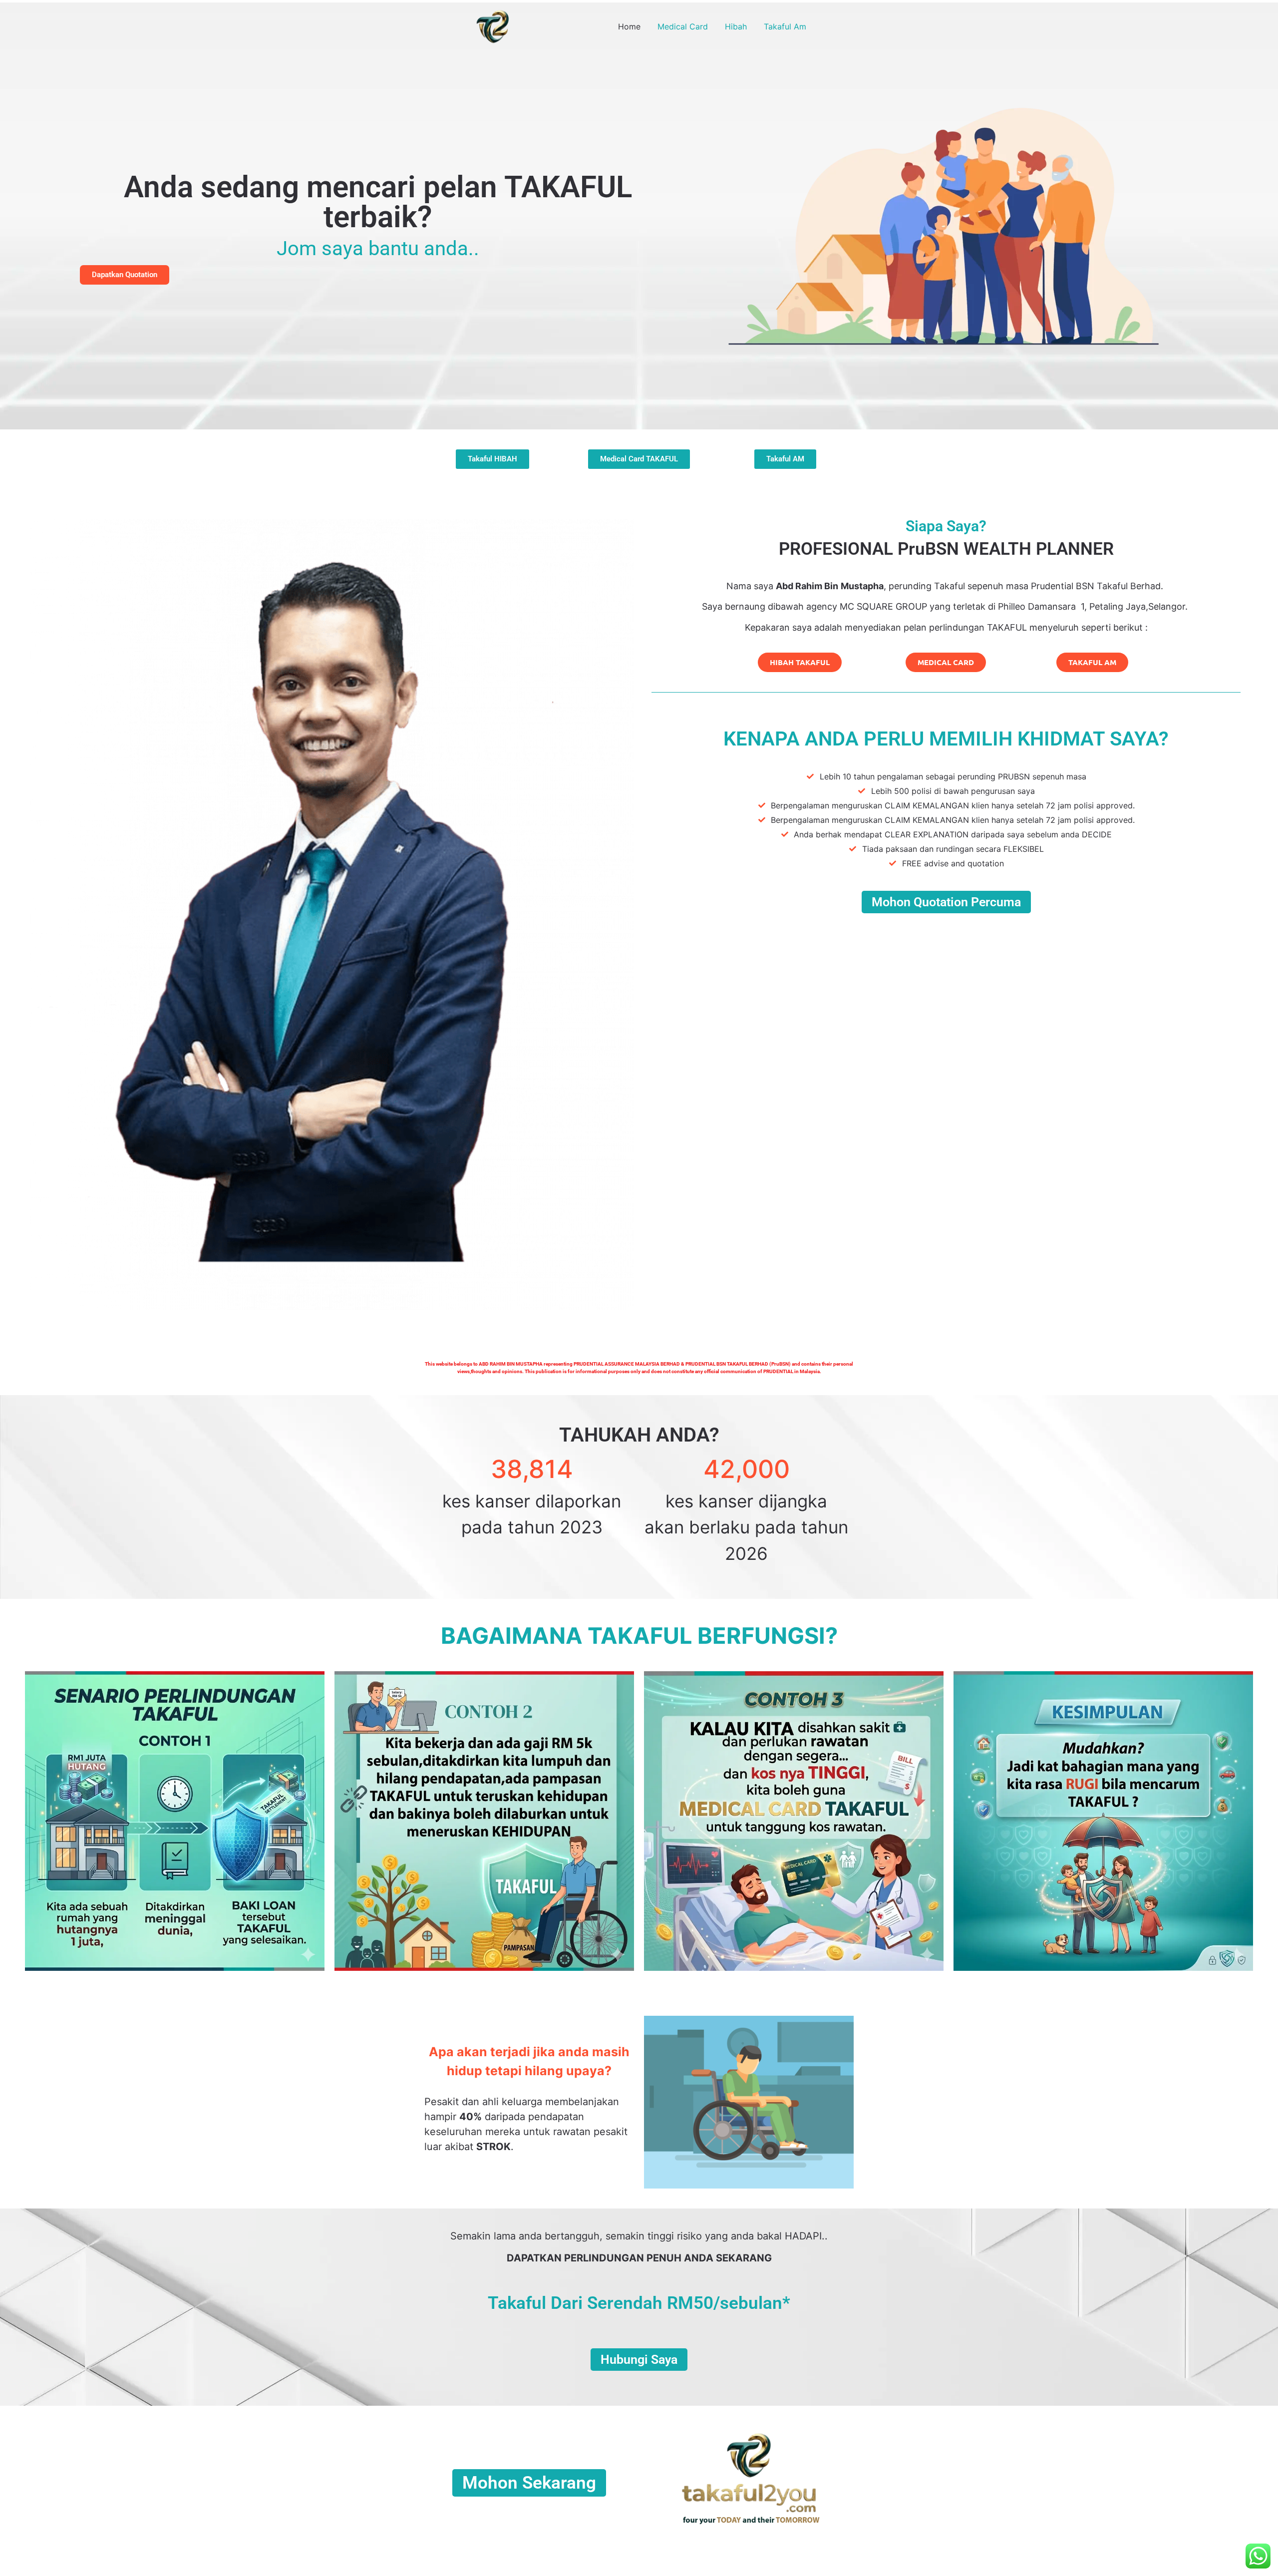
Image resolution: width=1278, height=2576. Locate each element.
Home (629, 26)
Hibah (736, 26)
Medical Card (683, 26)
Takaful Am (785, 26)
